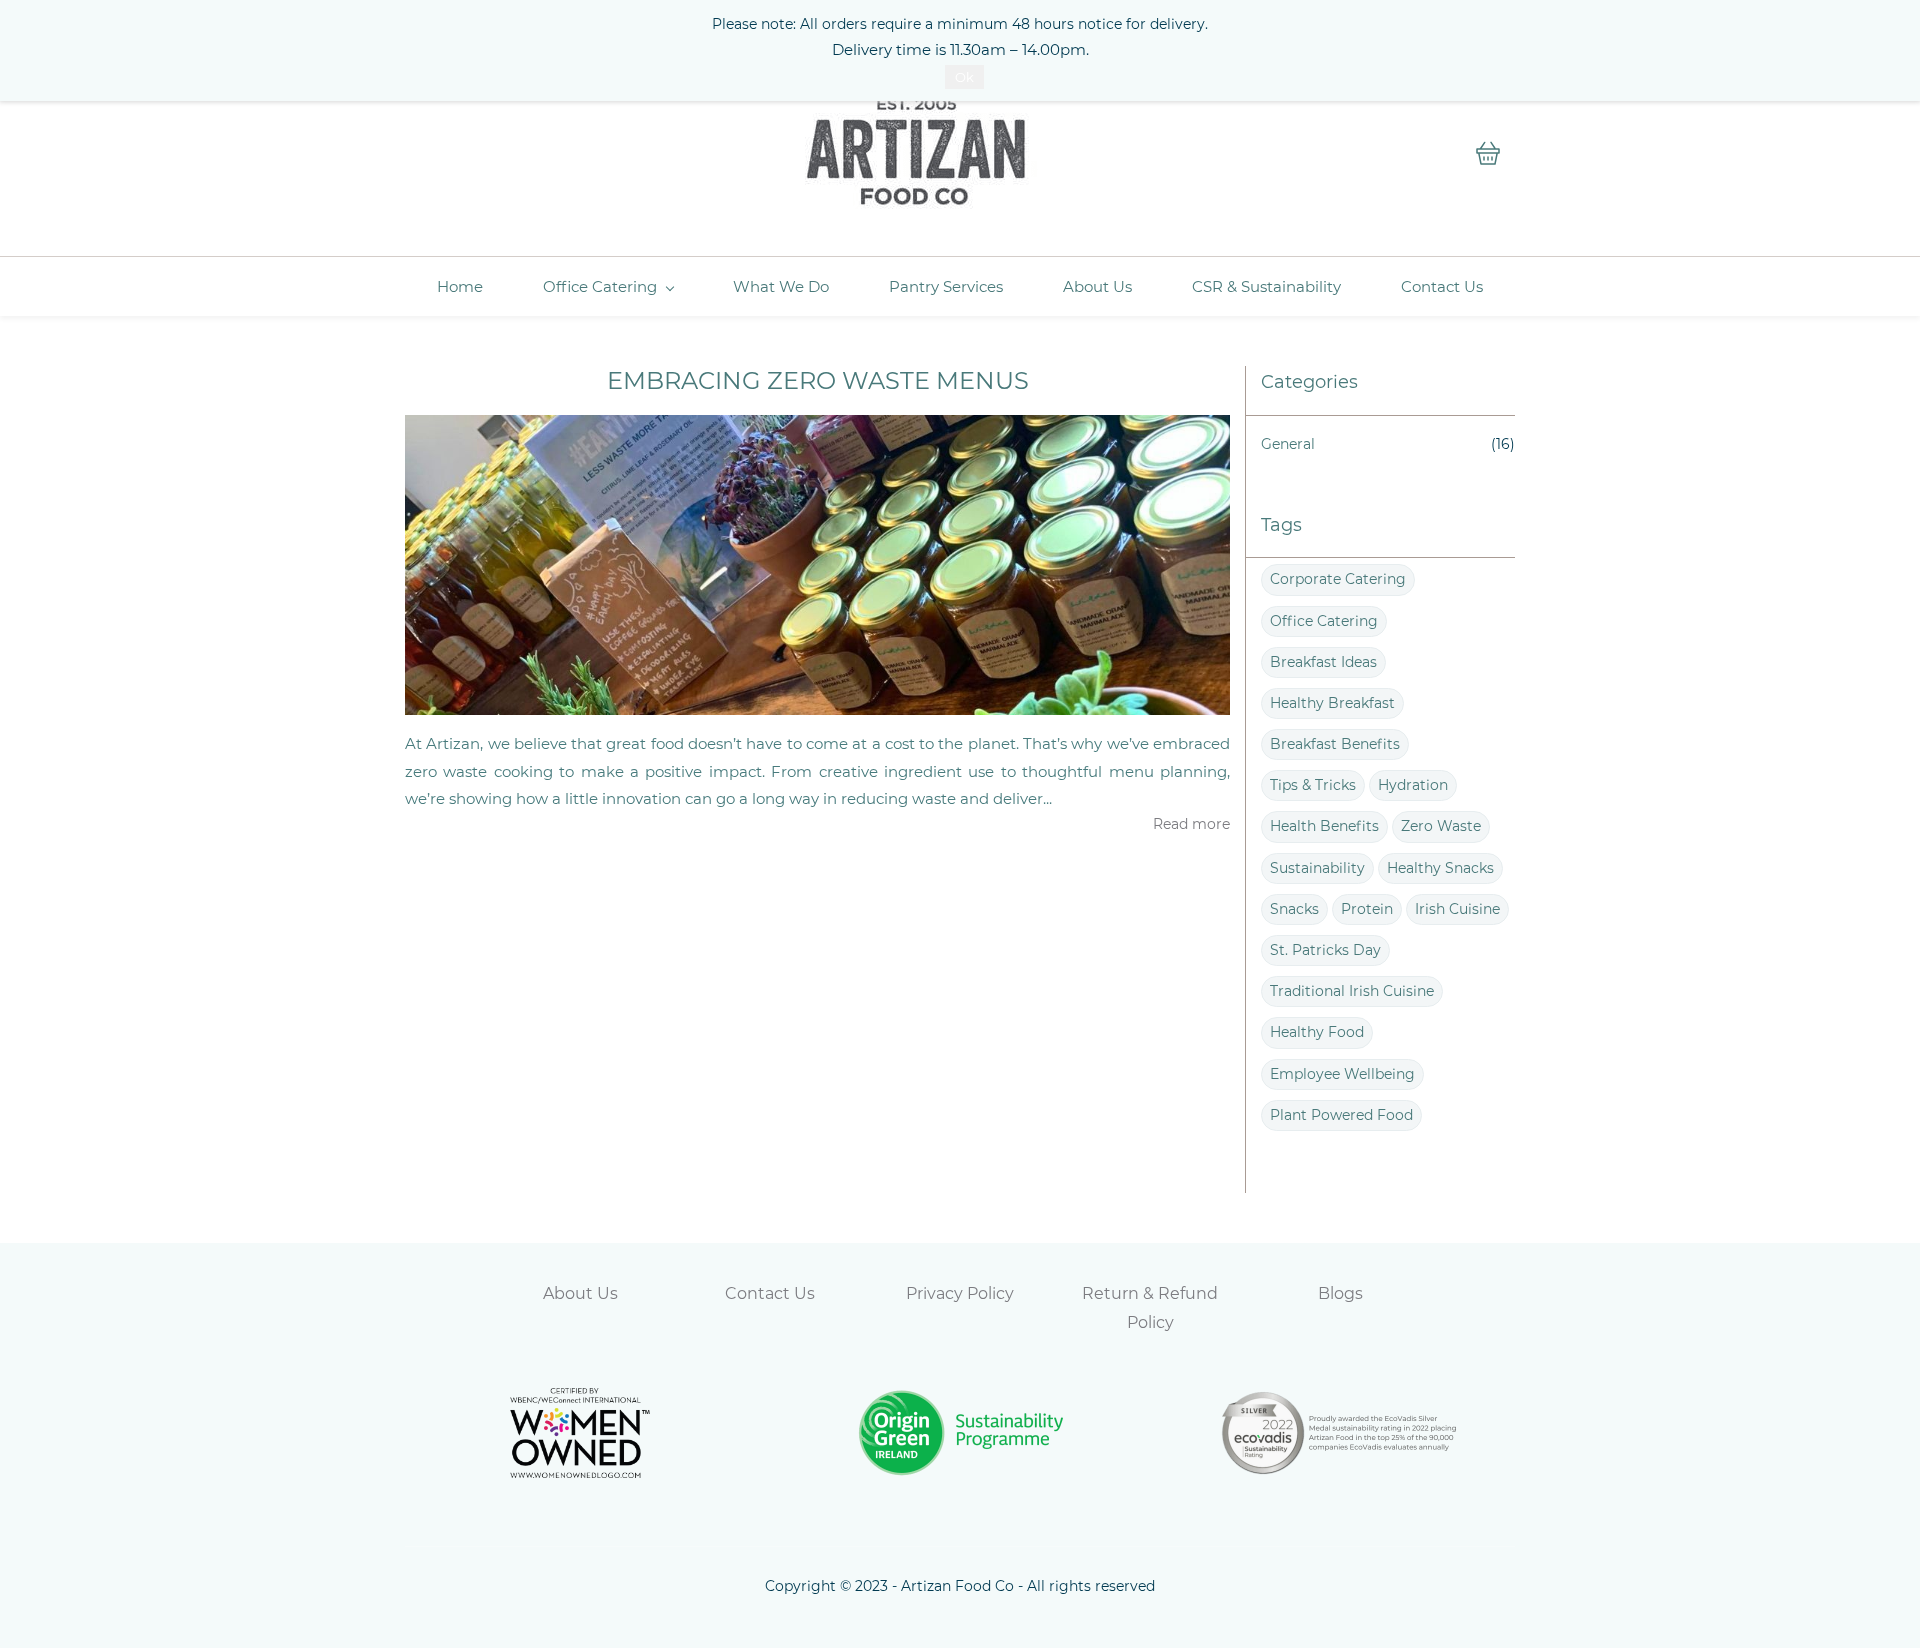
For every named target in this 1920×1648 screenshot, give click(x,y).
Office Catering (1324, 621)
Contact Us (770, 1293)
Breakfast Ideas (1323, 662)
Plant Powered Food (1341, 1115)
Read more (1191, 824)
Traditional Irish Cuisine (1352, 991)
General (1288, 444)
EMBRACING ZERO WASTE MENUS (818, 380)
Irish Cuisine (1457, 909)
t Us (602, 1293)
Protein (1367, 909)
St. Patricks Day (1325, 950)
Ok (964, 77)
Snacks (1294, 909)
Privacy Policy (960, 1293)
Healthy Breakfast (1332, 703)
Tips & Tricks (1313, 785)
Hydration (1413, 785)
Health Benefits (1324, 826)
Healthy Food (1317, 1032)
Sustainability (1317, 868)
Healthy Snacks (1440, 868)
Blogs (1340, 1293)
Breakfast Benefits (1335, 744)
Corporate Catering (1338, 579)
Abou (564, 1293)
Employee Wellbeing (1342, 1074)
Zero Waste (1441, 826)
